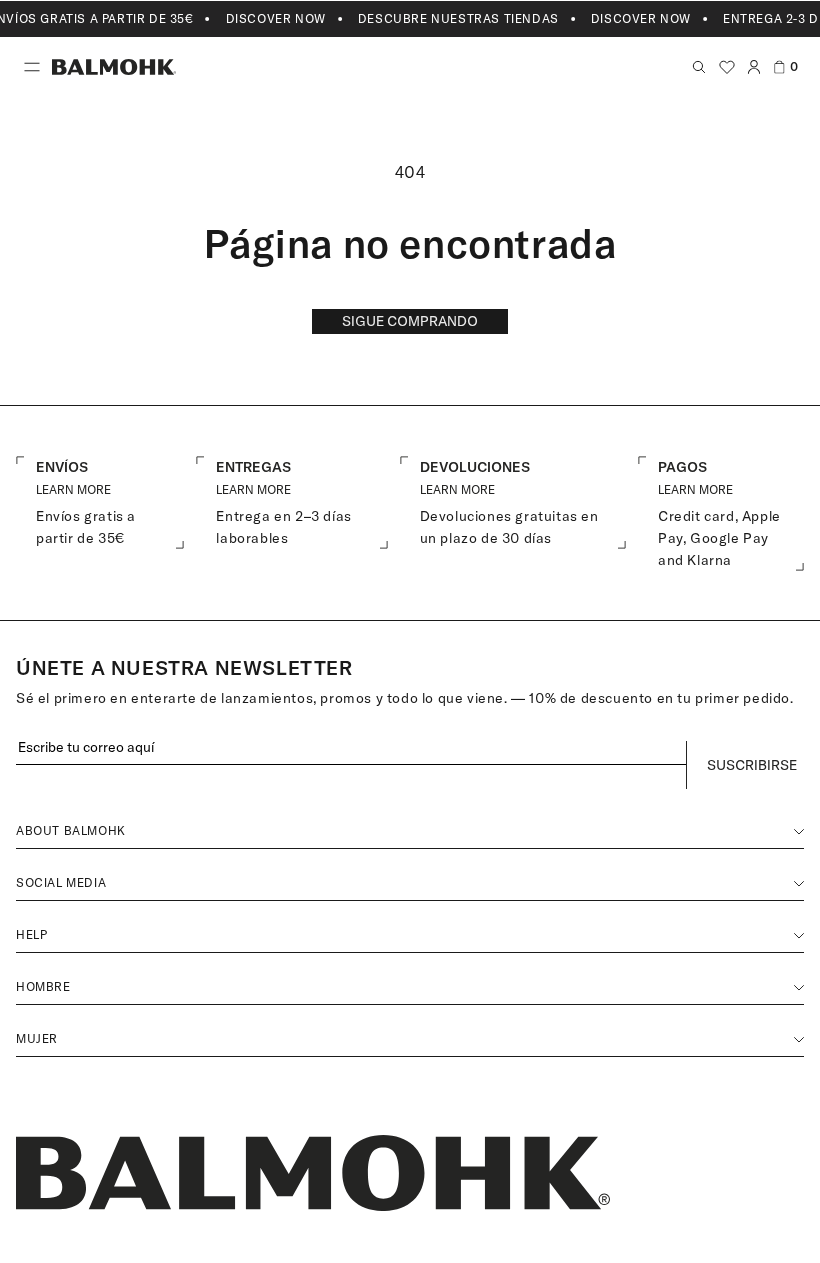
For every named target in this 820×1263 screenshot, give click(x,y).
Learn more (253, 489)
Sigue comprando (410, 321)
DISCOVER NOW (276, 18)
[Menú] (32, 67)
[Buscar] (699, 67)
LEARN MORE (73, 489)
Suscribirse (752, 765)
